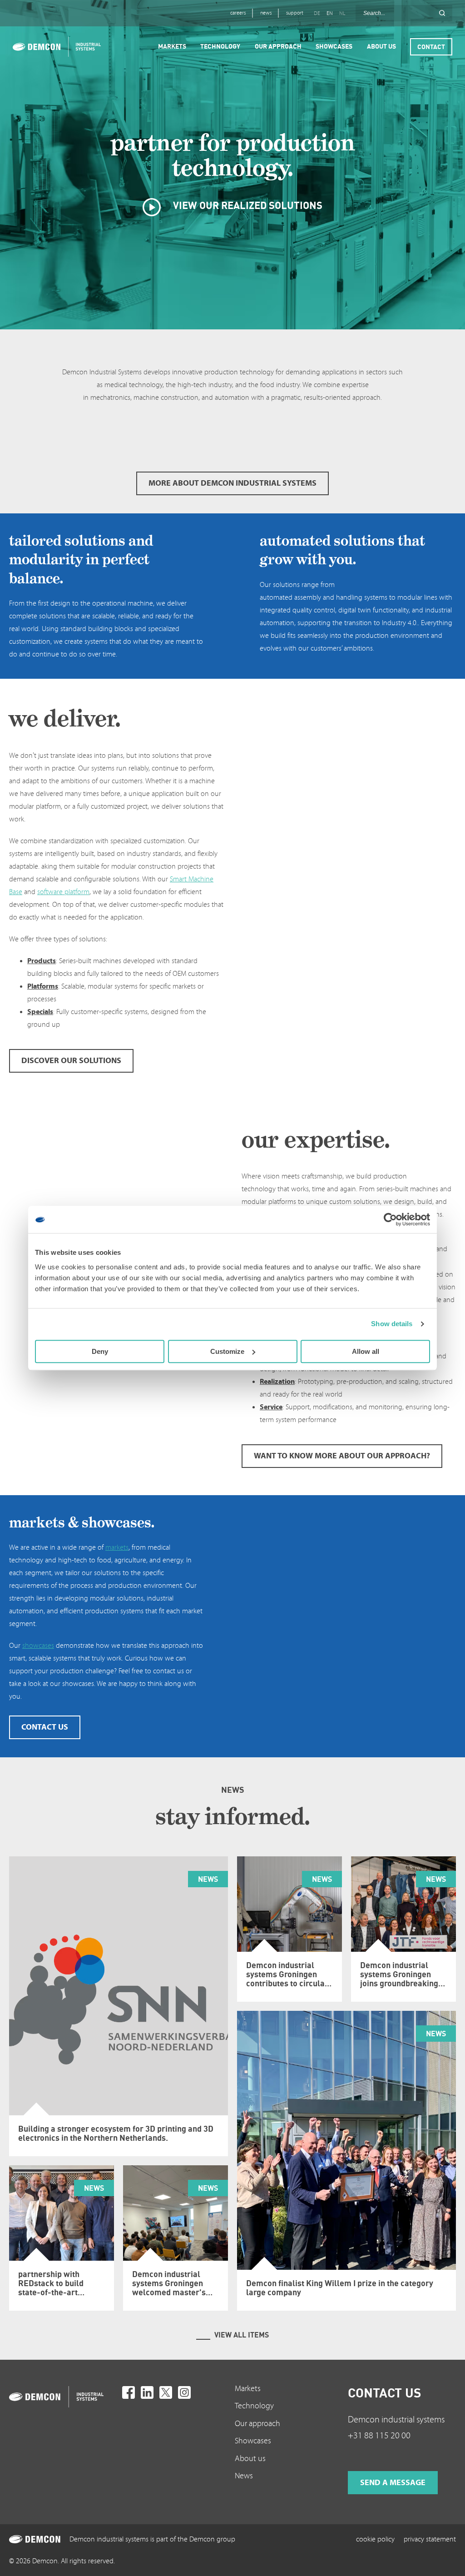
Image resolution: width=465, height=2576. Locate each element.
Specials (40, 1012)
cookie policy (375, 2539)
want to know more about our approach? (342, 1456)
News (244, 2476)
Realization (277, 1382)
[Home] (57, 47)
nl (342, 13)
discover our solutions (71, 1061)
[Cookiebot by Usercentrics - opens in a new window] (390, 1219)
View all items (242, 2335)
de (317, 13)
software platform (63, 892)
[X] (166, 2392)
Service (271, 1407)
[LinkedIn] (147, 2392)
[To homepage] (63, 2397)
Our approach (257, 2424)
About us (250, 2459)
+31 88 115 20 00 (379, 2436)
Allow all (366, 1351)
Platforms (43, 986)
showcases (38, 1646)
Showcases (253, 2441)
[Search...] (442, 13)
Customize (227, 1351)
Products (42, 961)
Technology (254, 2406)
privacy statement (430, 2539)
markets (117, 1547)
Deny (100, 1351)
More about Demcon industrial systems (232, 483)
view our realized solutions (247, 205)
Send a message (393, 2483)
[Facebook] (129, 2392)
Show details (392, 1324)
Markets (248, 2389)
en (330, 13)
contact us (45, 1727)
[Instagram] (184, 2392)
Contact (431, 47)
